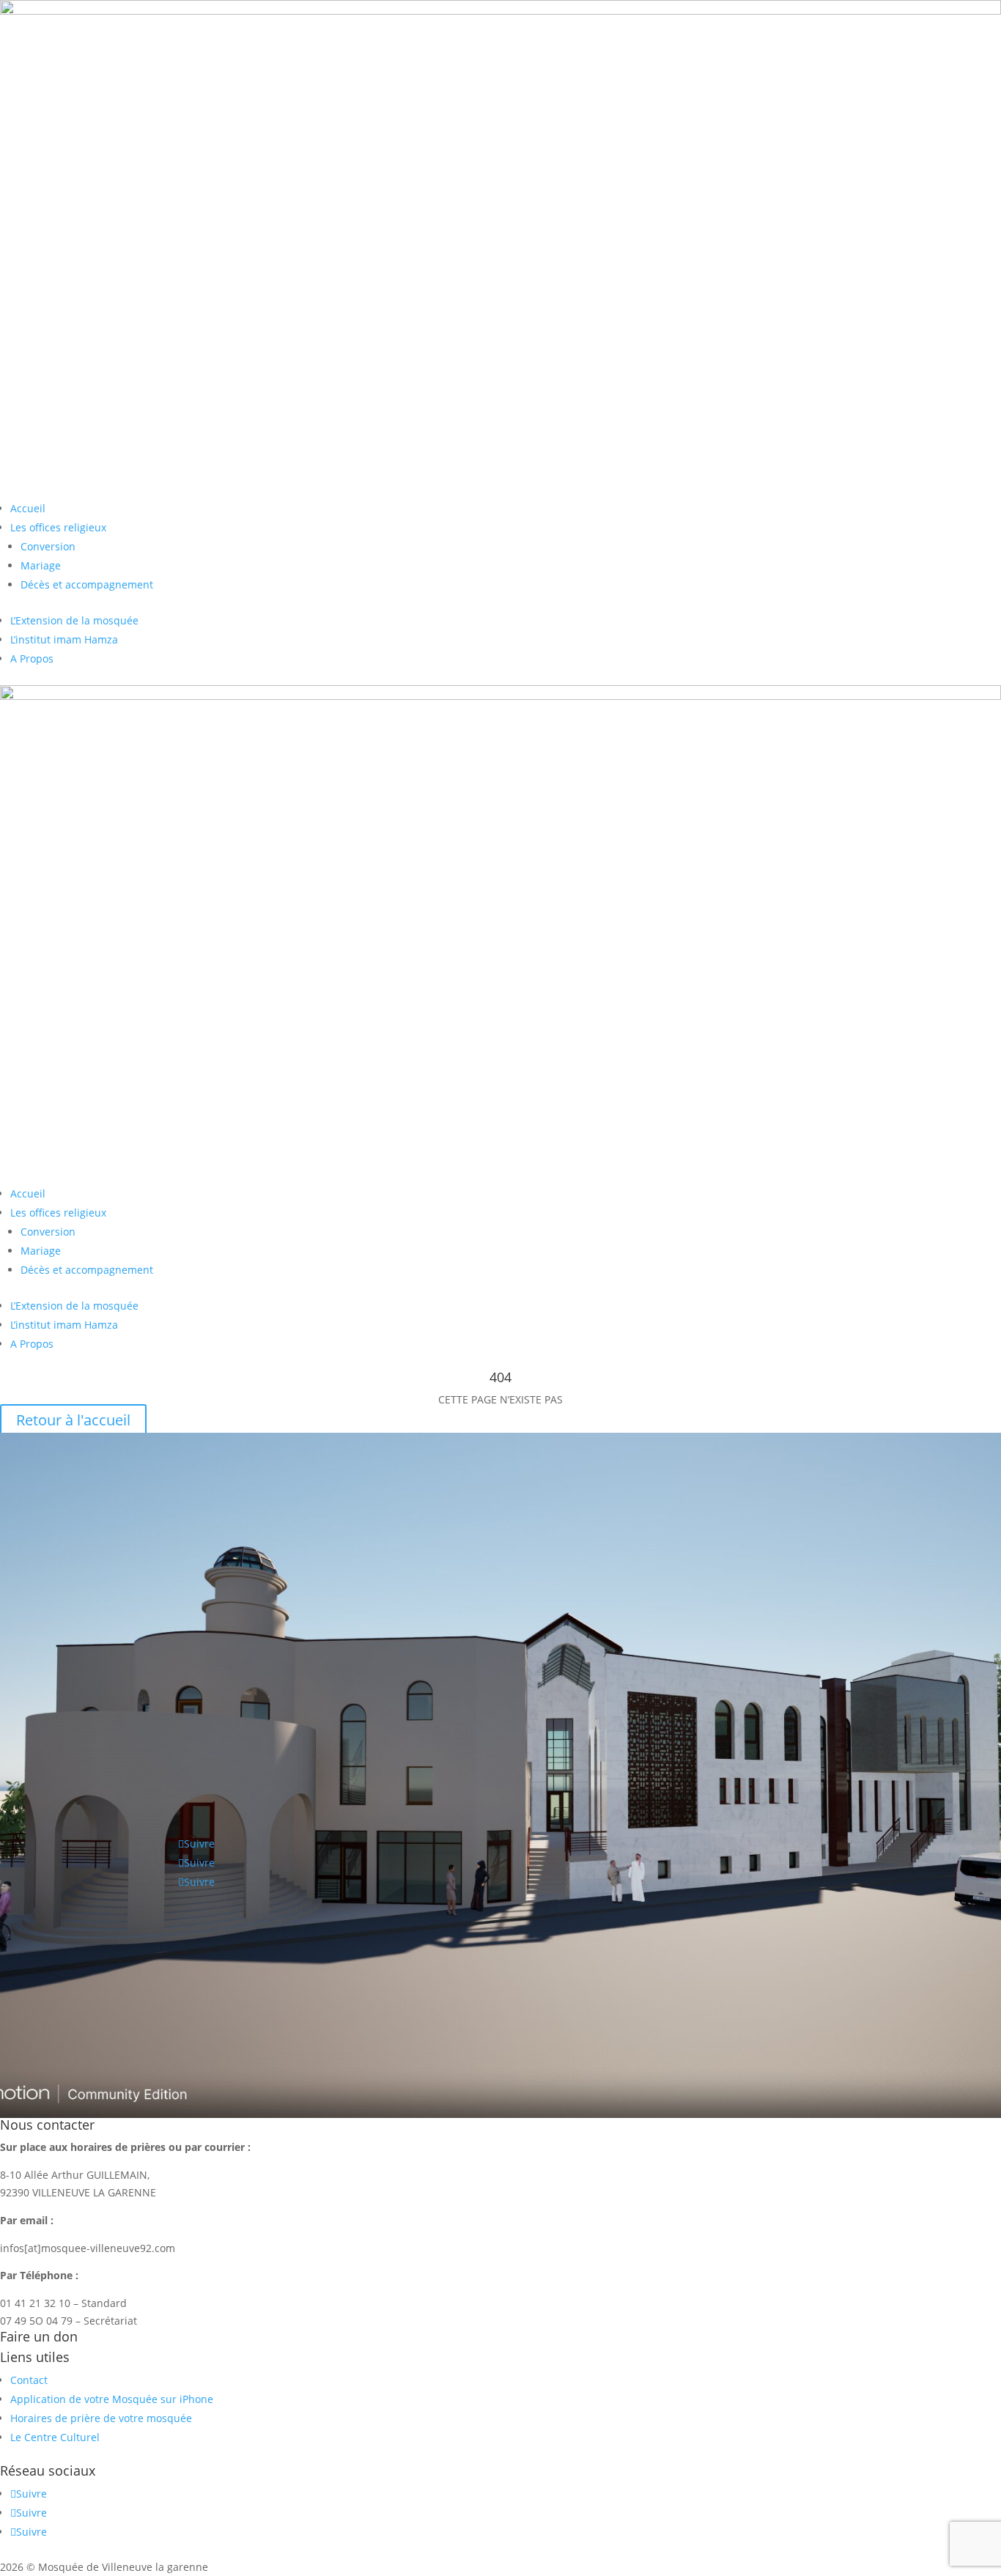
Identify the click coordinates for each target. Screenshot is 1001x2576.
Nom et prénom (39, 1978)
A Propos (32, 658)
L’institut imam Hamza (64, 639)
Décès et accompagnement (87, 584)
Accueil (28, 508)
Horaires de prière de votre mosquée (101, 2418)
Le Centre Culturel (55, 2437)
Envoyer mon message (93, 2099)
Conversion (48, 546)
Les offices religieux (58, 527)
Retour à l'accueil (73, 1420)
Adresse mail (32, 2006)
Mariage (41, 565)
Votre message (36, 2055)
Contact (29, 2380)
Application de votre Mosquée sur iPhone (112, 2399)
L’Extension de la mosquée (74, 620)
